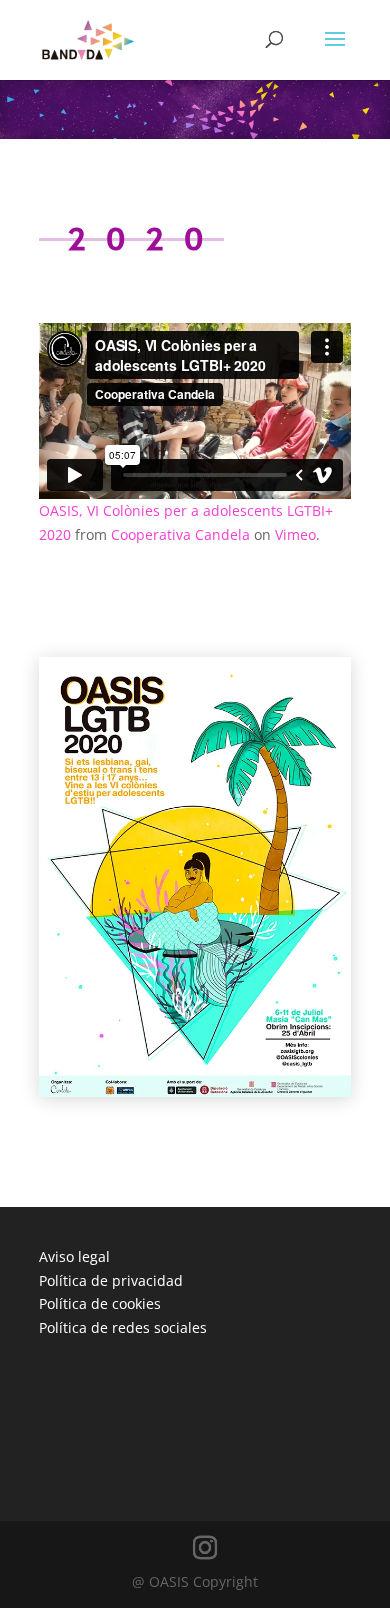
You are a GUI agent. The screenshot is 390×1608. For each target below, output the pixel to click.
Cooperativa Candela (180, 534)
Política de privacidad (111, 1280)
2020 (131, 240)
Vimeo (295, 534)
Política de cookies (100, 1303)
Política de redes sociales (123, 1327)
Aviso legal (74, 1256)
